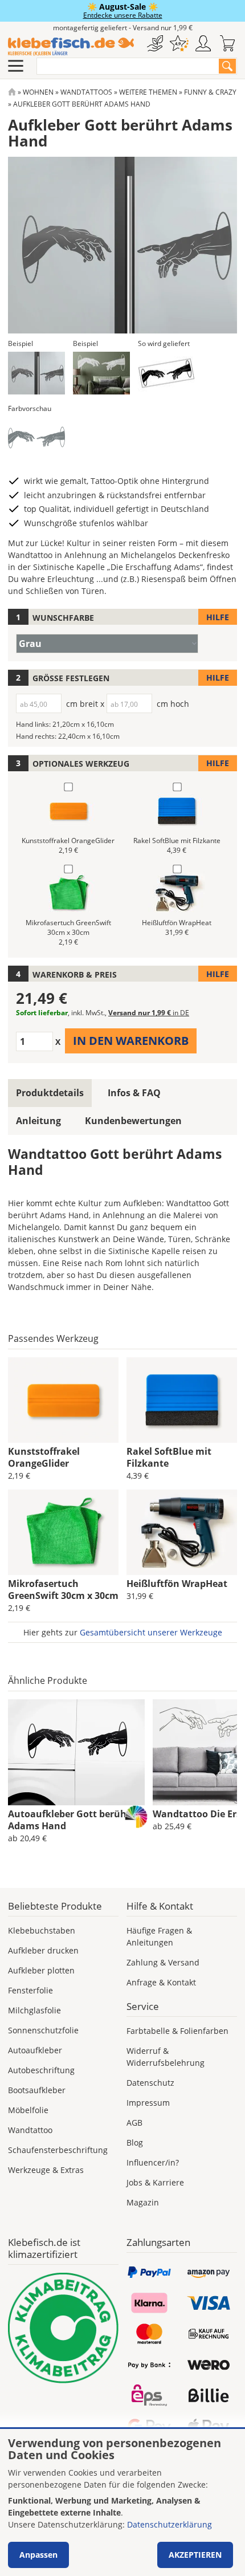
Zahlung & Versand (163, 1962)
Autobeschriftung (41, 2070)
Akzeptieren (195, 2555)
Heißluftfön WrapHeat (177, 1584)
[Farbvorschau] (36, 438)
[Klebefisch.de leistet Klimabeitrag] (63, 2328)
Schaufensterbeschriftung (58, 2150)
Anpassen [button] (38, 2555)
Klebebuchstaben (42, 1930)
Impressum (148, 2103)
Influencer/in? (153, 2162)
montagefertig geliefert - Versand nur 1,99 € (123, 28)
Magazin (143, 2202)
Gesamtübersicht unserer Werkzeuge (151, 1632)
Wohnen (38, 92)
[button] (36, 373)
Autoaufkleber (35, 2050)
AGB (134, 2123)
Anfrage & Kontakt (161, 1982)
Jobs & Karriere (155, 2182)
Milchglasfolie (34, 2010)
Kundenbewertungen (133, 1121)
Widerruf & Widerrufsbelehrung (166, 2057)
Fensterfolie (30, 1990)
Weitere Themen (148, 92)
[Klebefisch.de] (71, 47)
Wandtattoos (86, 92)
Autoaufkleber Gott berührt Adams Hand (71, 1820)
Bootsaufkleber (37, 2090)
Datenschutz (150, 2083)
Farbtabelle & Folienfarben (177, 2031)
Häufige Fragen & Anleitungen (159, 1936)
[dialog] (122, 2502)
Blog (135, 2142)
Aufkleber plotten (41, 1970)
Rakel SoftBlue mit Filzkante (169, 1457)
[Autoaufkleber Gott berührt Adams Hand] (76, 1752)
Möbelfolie (28, 2110)
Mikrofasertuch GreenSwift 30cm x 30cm (63, 1590)
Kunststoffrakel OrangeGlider (44, 1457)
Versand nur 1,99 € (149, 1013)
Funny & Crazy (210, 92)
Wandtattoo (30, 2130)
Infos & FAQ (134, 1093)
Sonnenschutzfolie (43, 2030)
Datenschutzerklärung (170, 2524)
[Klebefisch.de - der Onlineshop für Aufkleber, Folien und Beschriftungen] (12, 92)
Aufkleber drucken (43, 1950)
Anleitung (38, 1121)
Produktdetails (50, 1093)
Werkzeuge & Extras (46, 2170)
